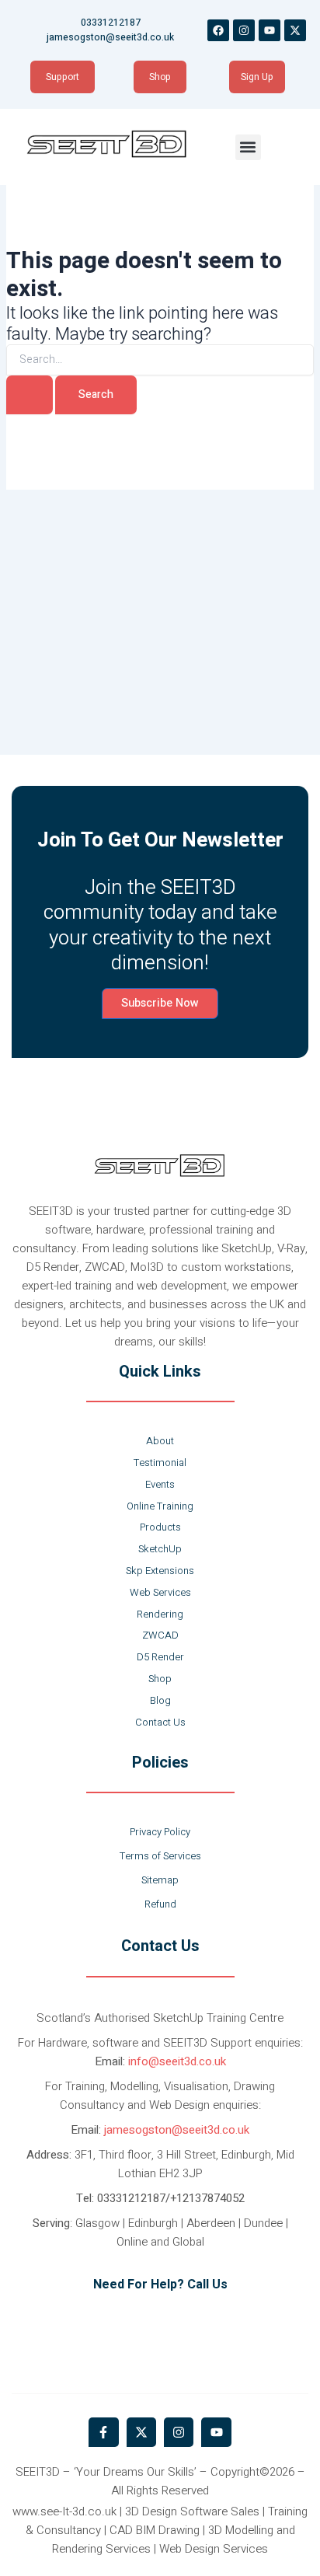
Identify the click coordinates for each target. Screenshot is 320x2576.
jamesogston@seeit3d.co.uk (177, 2130)
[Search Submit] (30, 395)
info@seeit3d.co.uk (177, 2061)
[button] (248, 147)
